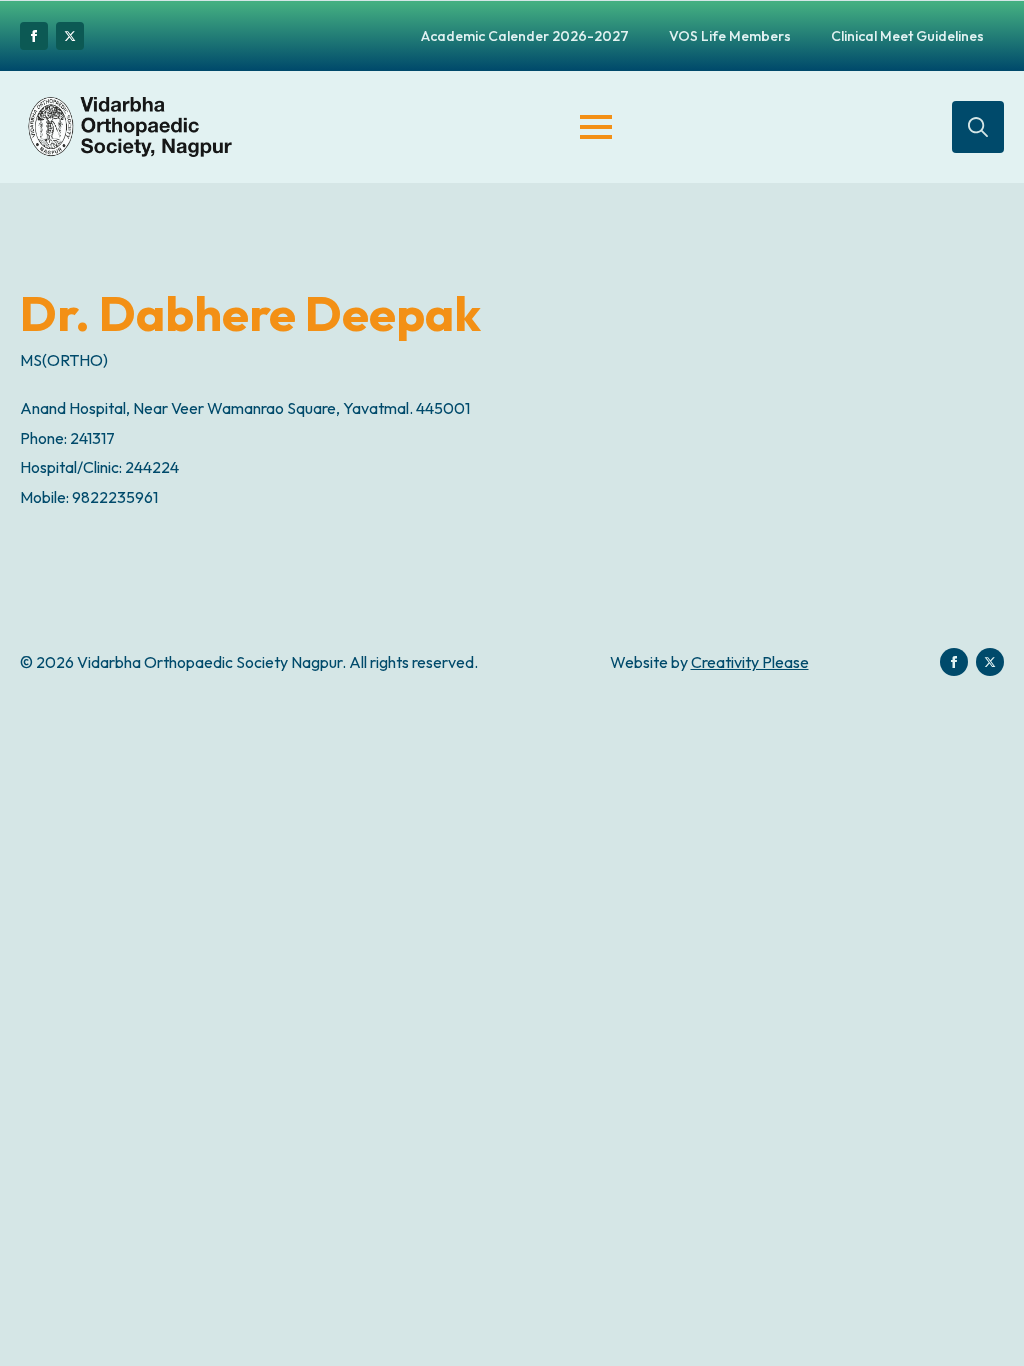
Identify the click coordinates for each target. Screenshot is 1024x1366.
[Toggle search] (978, 127)
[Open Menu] (596, 127)
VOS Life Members (730, 36)
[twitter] (70, 36)
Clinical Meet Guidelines (907, 36)
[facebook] (34, 36)
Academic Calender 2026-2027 (525, 36)
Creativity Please (750, 662)
